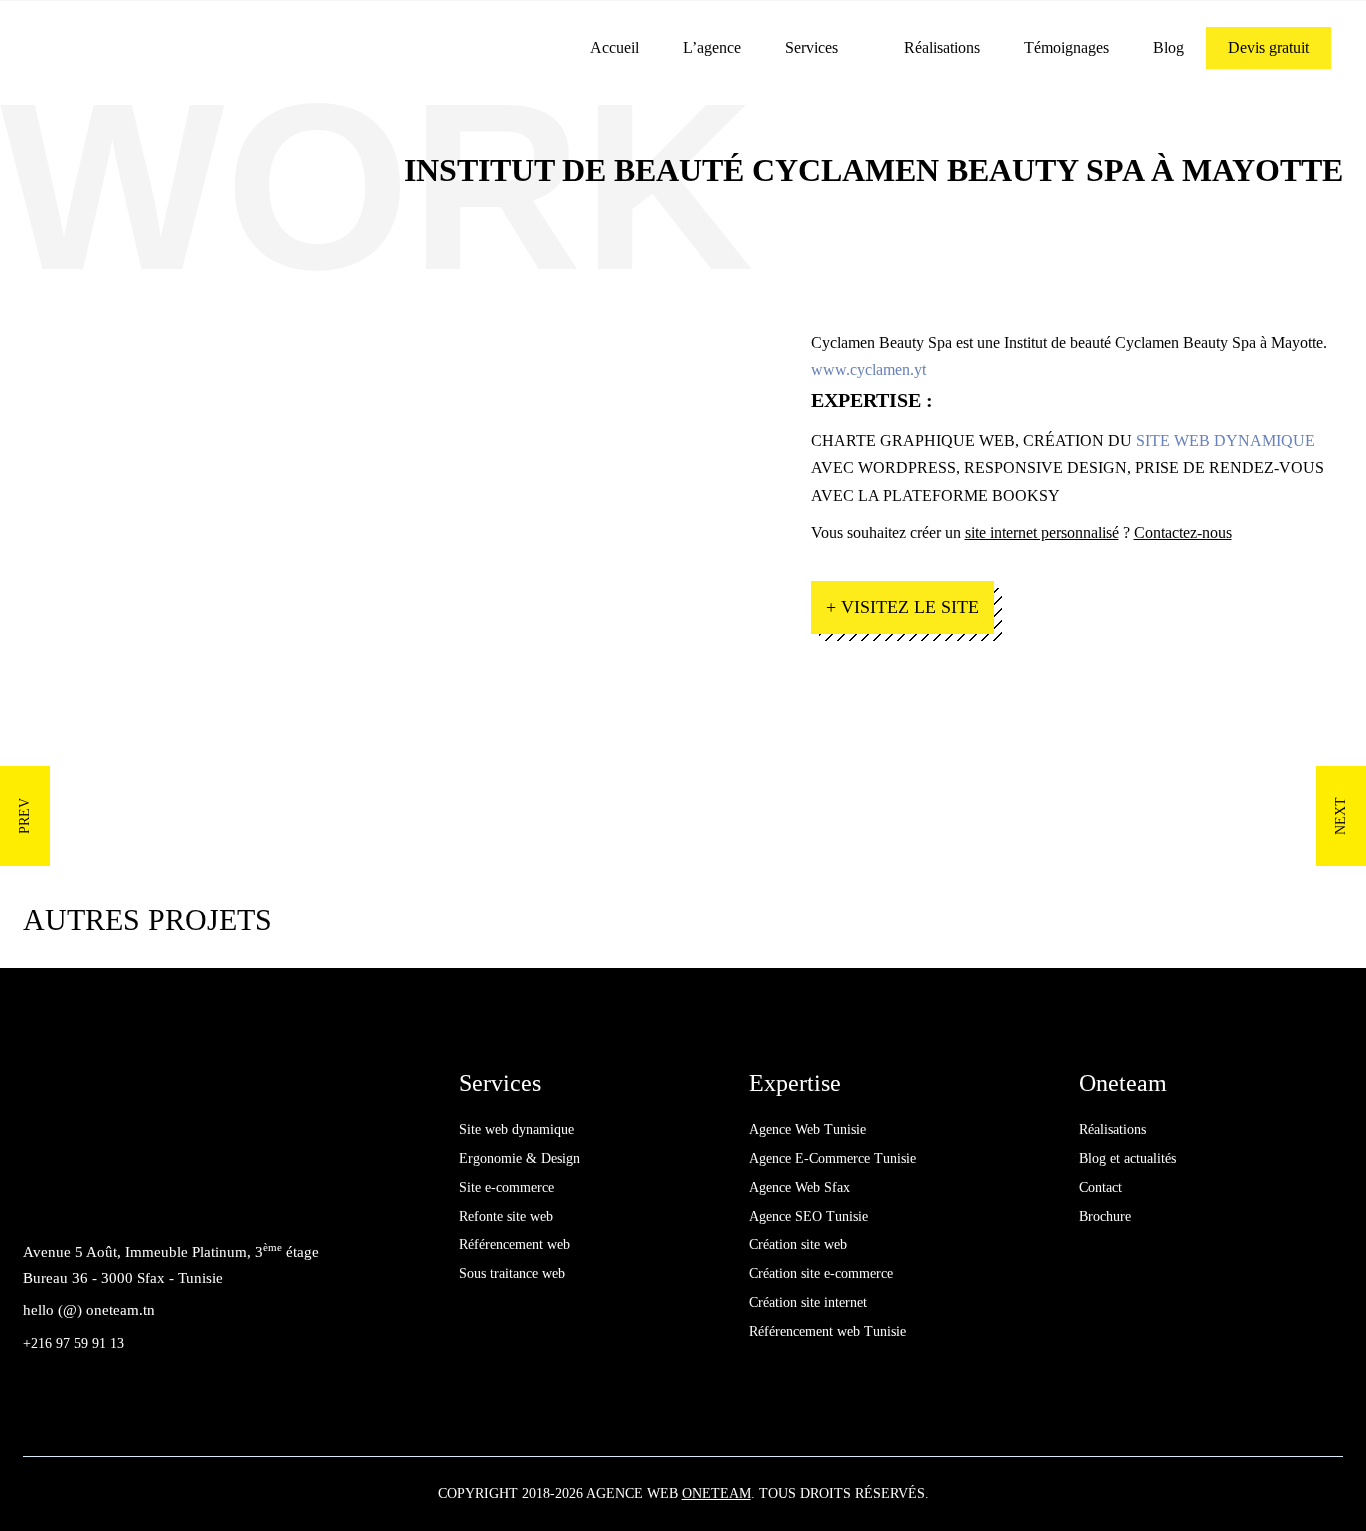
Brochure (1105, 1216)
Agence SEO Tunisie (808, 1216)
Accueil (614, 47)
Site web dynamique (516, 1129)
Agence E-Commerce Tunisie (832, 1158)
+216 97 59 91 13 (73, 1343)
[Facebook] (43, 1196)
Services (811, 47)
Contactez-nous (1183, 532)
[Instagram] (133, 1196)
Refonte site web (506, 1216)
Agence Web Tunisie (807, 1129)
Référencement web (514, 1244)
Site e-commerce (506, 1187)
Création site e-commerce (821, 1273)
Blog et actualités (1127, 1158)
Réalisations (942, 47)
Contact (1100, 1187)
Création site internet (808, 1302)
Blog (1168, 47)
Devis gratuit (1268, 47)
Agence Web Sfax (799, 1187)
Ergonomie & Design (519, 1158)
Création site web (798, 1244)
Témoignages (1066, 47)
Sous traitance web (512, 1273)
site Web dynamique (1225, 440)
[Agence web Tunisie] (175, 46)
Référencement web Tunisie (827, 1331)
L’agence (712, 47)
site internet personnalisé (1042, 532)
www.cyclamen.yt (868, 369)
